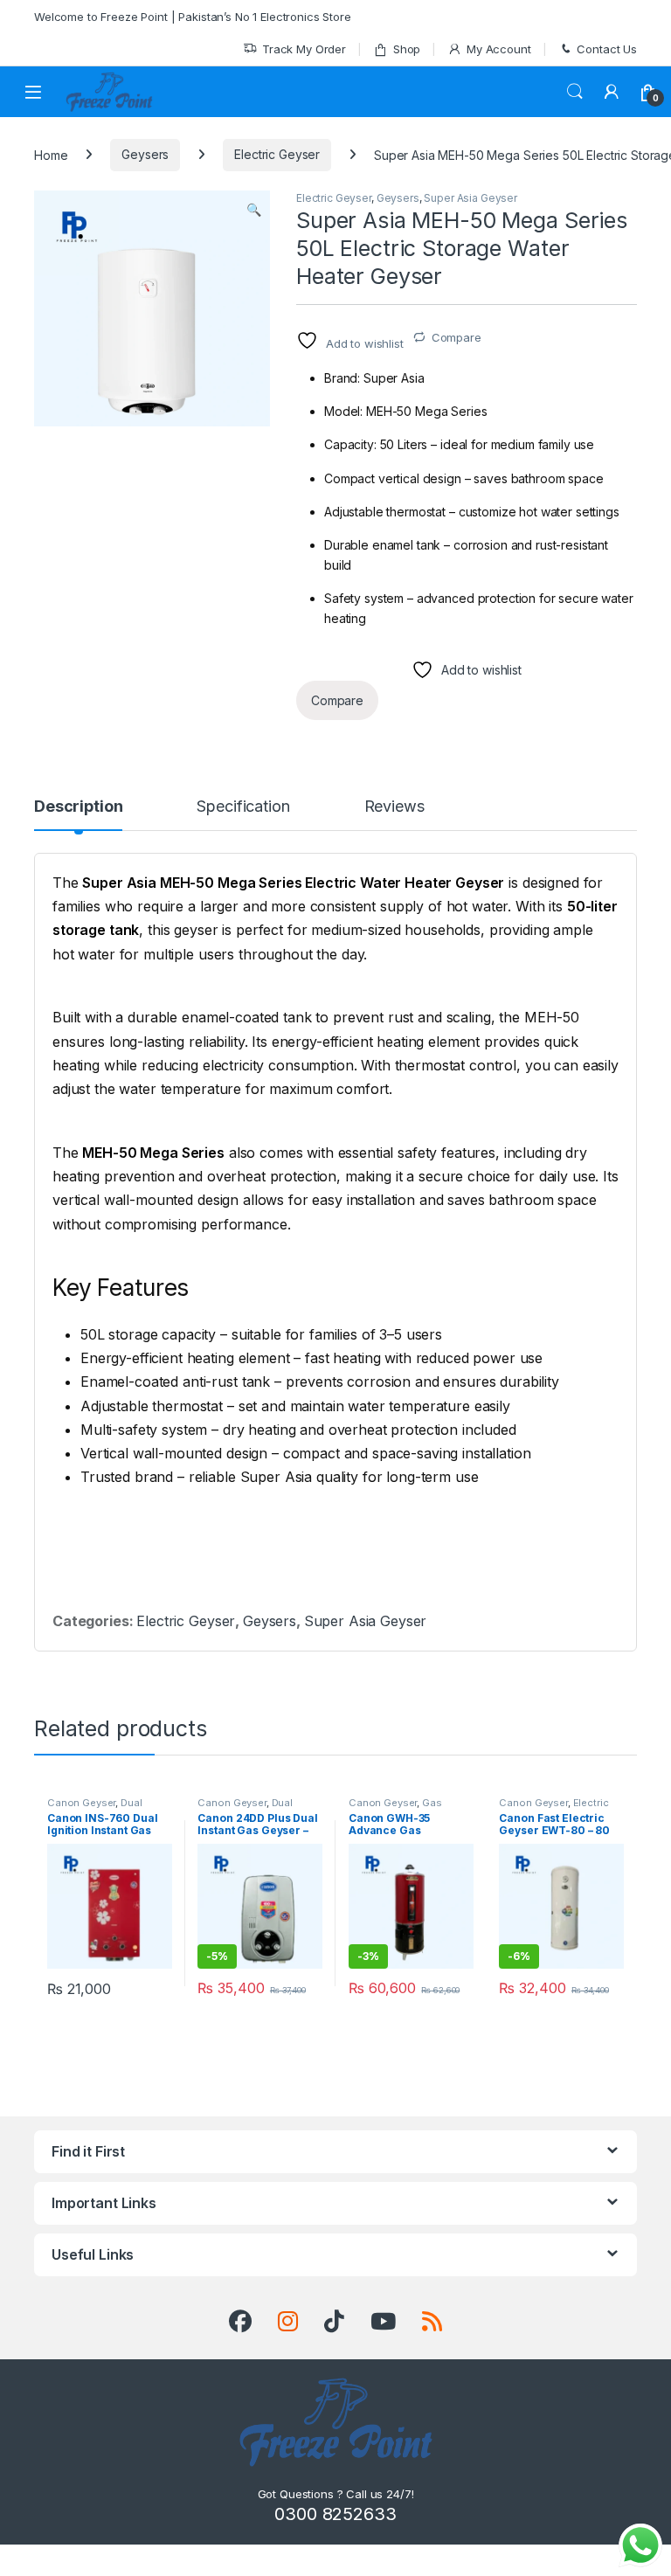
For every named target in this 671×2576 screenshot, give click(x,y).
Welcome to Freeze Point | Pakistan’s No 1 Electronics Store (193, 17)
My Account (498, 49)
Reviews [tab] (394, 807)
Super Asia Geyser (470, 198)
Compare (457, 337)
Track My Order (304, 49)
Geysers (145, 154)
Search (575, 92)
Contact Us (607, 49)
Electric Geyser (277, 154)
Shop (407, 49)
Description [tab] (78, 807)
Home (51, 154)
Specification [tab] (243, 807)
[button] (254, 210)
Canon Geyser (81, 1803)
